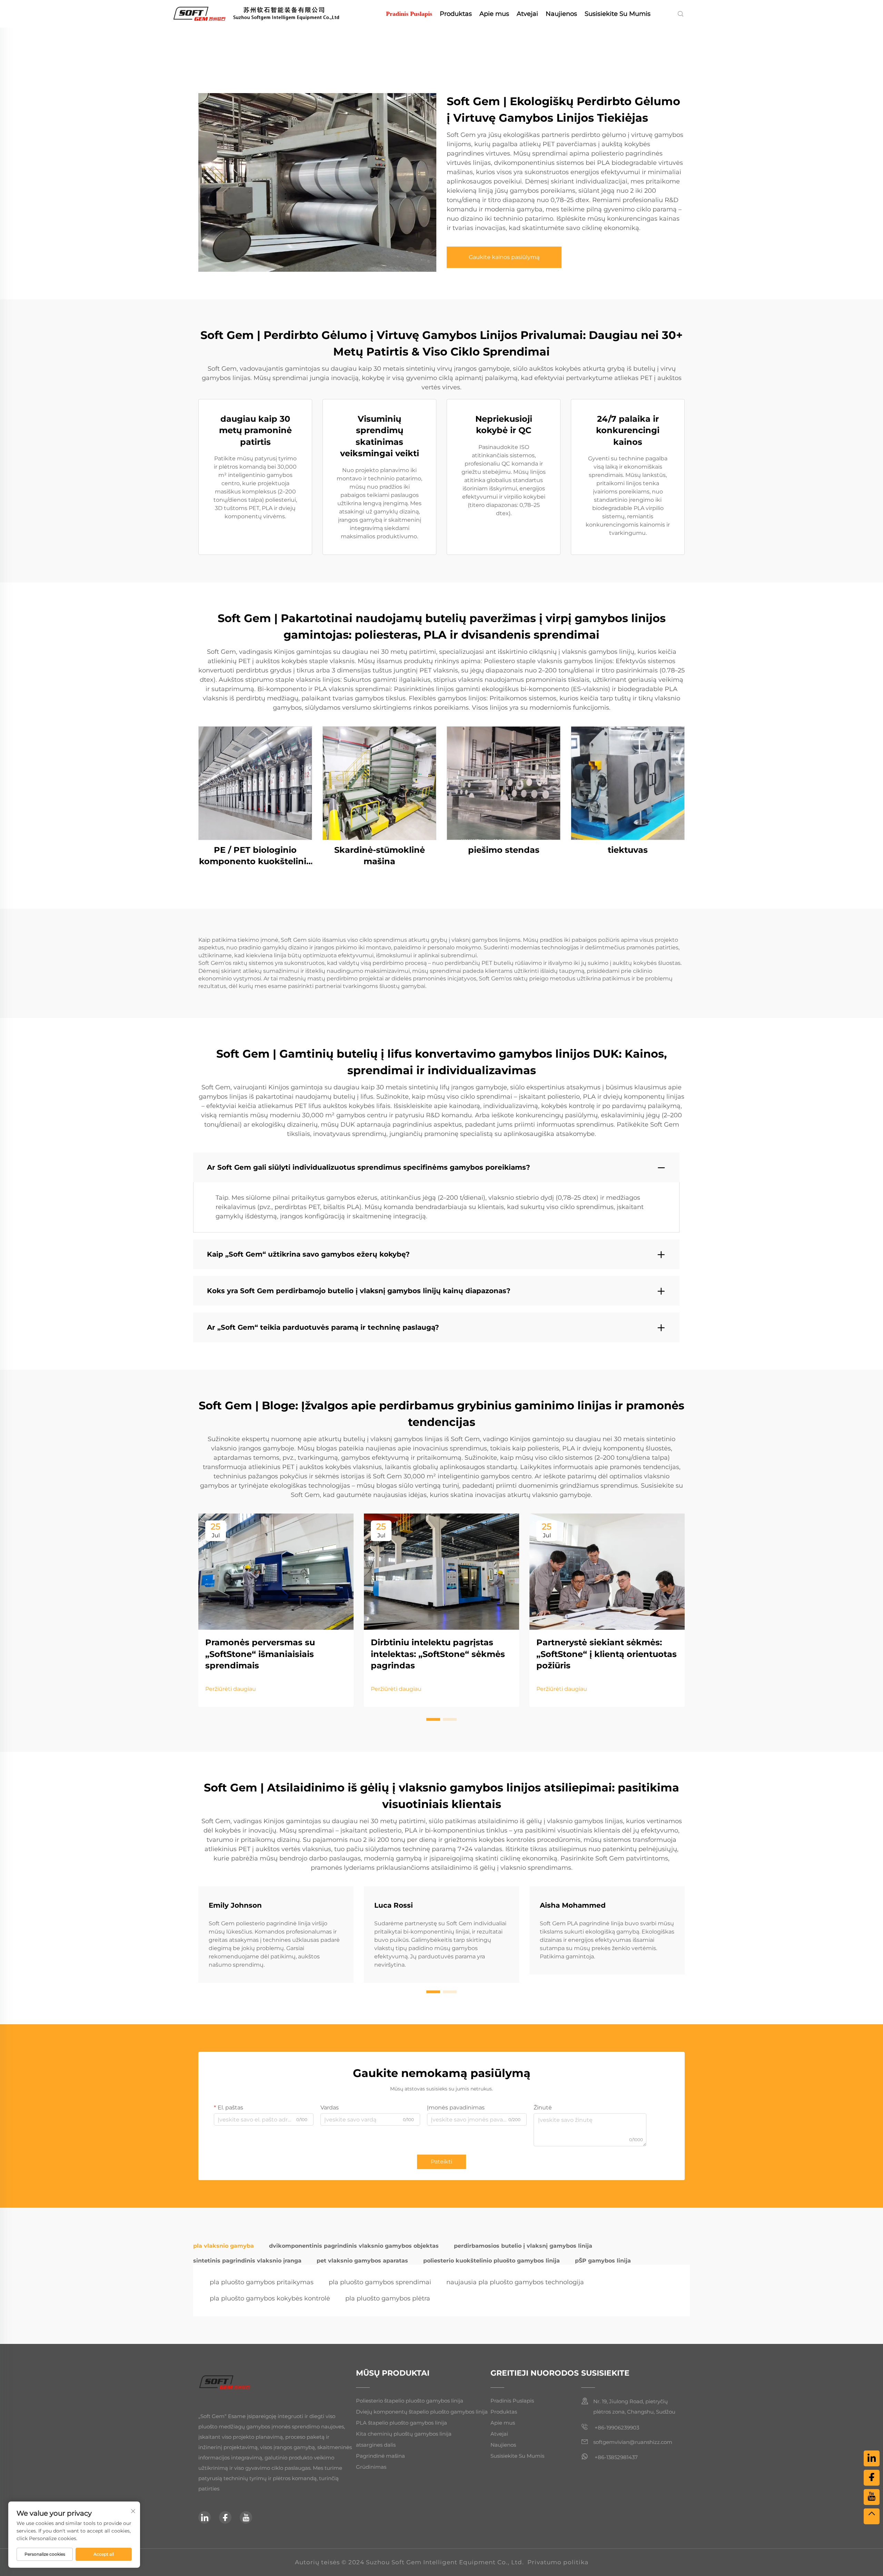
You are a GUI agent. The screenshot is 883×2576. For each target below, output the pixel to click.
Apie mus (494, 14)
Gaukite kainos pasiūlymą (504, 257)
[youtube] (246, 2517)
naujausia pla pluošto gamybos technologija (515, 2282)
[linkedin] (205, 2517)
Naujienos (561, 14)
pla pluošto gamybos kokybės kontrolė (270, 2298)
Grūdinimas (371, 2467)
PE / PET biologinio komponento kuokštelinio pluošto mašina (255, 856)
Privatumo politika (558, 2562)
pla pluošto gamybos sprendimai (380, 2282)
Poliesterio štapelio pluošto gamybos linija (410, 2401)
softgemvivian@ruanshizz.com (633, 2442)
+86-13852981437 (616, 2457)
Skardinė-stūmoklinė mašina (380, 856)
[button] (433, 1719)
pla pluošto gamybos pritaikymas (262, 2282)
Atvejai (527, 14)
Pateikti (441, 2162)
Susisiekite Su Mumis (618, 14)
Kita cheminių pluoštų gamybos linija (404, 2434)
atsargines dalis (376, 2445)
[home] (266, 13)
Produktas (456, 14)
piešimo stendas (504, 850)
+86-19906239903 (616, 2428)
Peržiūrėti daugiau (231, 1689)
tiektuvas (628, 850)
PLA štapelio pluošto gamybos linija (401, 2423)
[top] (872, 2516)
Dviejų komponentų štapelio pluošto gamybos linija (422, 2412)
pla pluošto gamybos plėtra (388, 2298)
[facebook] (225, 2517)
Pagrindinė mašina (380, 2456)
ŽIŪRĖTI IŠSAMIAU (255, 783)
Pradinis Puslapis (409, 14)
